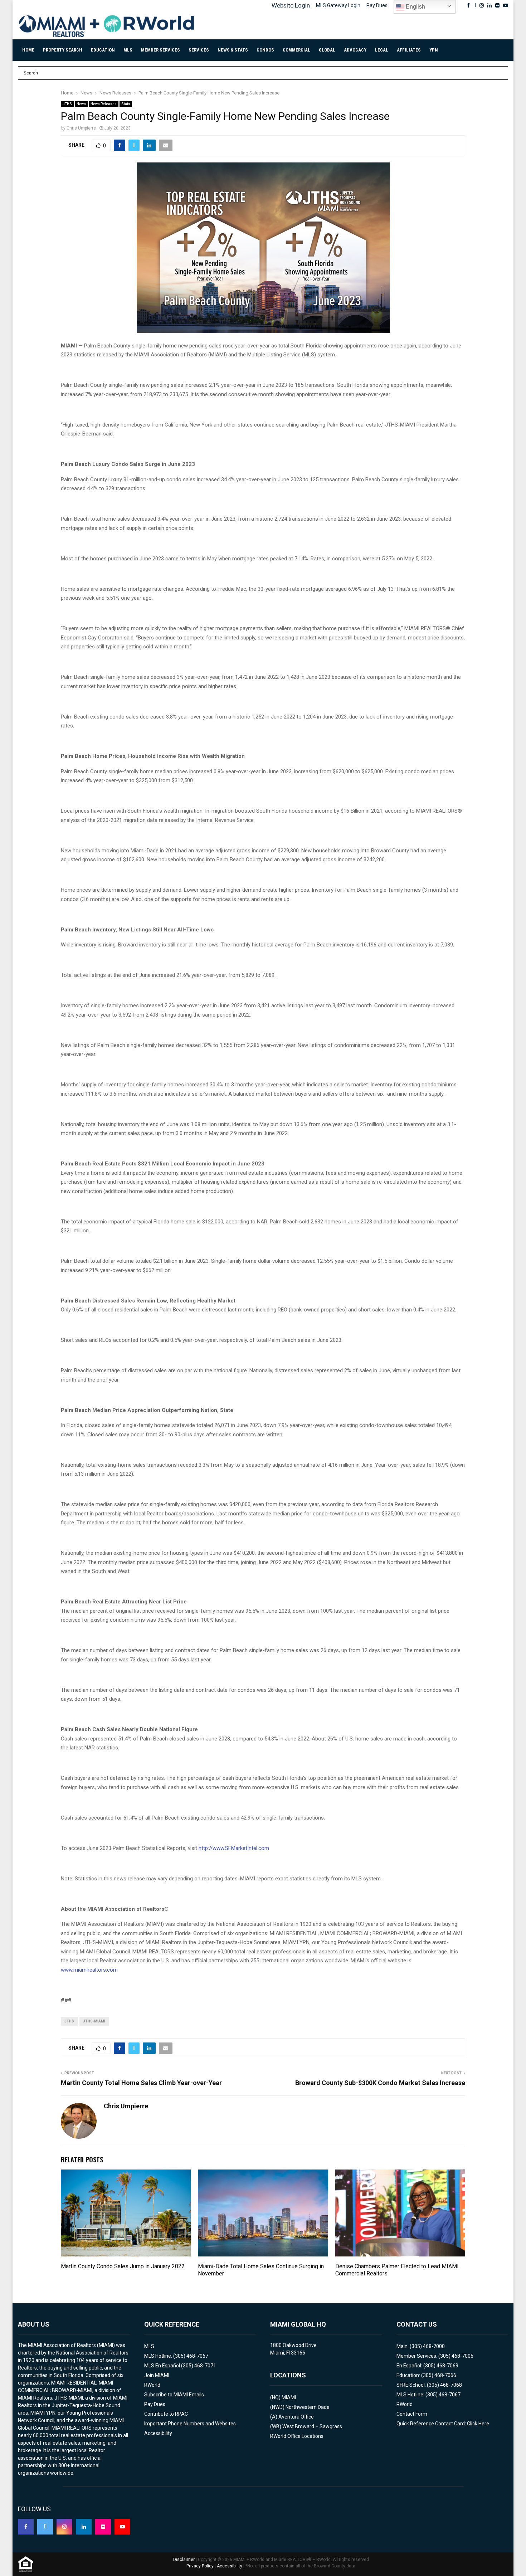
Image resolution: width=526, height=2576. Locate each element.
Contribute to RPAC (166, 2414)
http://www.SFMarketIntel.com (234, 1848)
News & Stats (233, 50)
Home (28, 50)
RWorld (152, 2385)
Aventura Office (296, 2417)
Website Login (291, 5)
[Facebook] (26, 2527)
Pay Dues (377, 5)
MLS (128, 50)
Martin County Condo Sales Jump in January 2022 (123, 2266)
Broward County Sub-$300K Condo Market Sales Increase (380, 2083)
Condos (265, 50)
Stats (126, 104)
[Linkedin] (84, 2527)
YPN (434, 50)
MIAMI (289, 2397)
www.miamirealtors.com (89, 1970)
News (81, 104)
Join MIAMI (157, 2375)
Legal (382, 50)
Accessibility (158, 2433)
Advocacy (355, 50)
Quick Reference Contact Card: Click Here (443, 2424)
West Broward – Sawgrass (312, 2426)
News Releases (104, 104)
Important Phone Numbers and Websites (190, 2424)
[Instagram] (64, 2527)
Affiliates (409, 50)
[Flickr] (103, 2527)
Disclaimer (184, 2560)
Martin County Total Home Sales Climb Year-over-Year (141, 2083)
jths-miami (94, 2021)
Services (199, 50)
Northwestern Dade (308, 2407)
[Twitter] (45, 2527)
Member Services (160, 50)
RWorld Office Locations (297, 2436)
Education (103, 50)
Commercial (296, 50)
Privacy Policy (200, 2566)
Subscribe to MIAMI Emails (174, 2395)
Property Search (63, 50)
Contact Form (412, 2414)
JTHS (67, 104)
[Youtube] (122, 2527)
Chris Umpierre (81, 128)
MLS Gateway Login (338, 5)
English (415, 7)
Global (327, 50)
